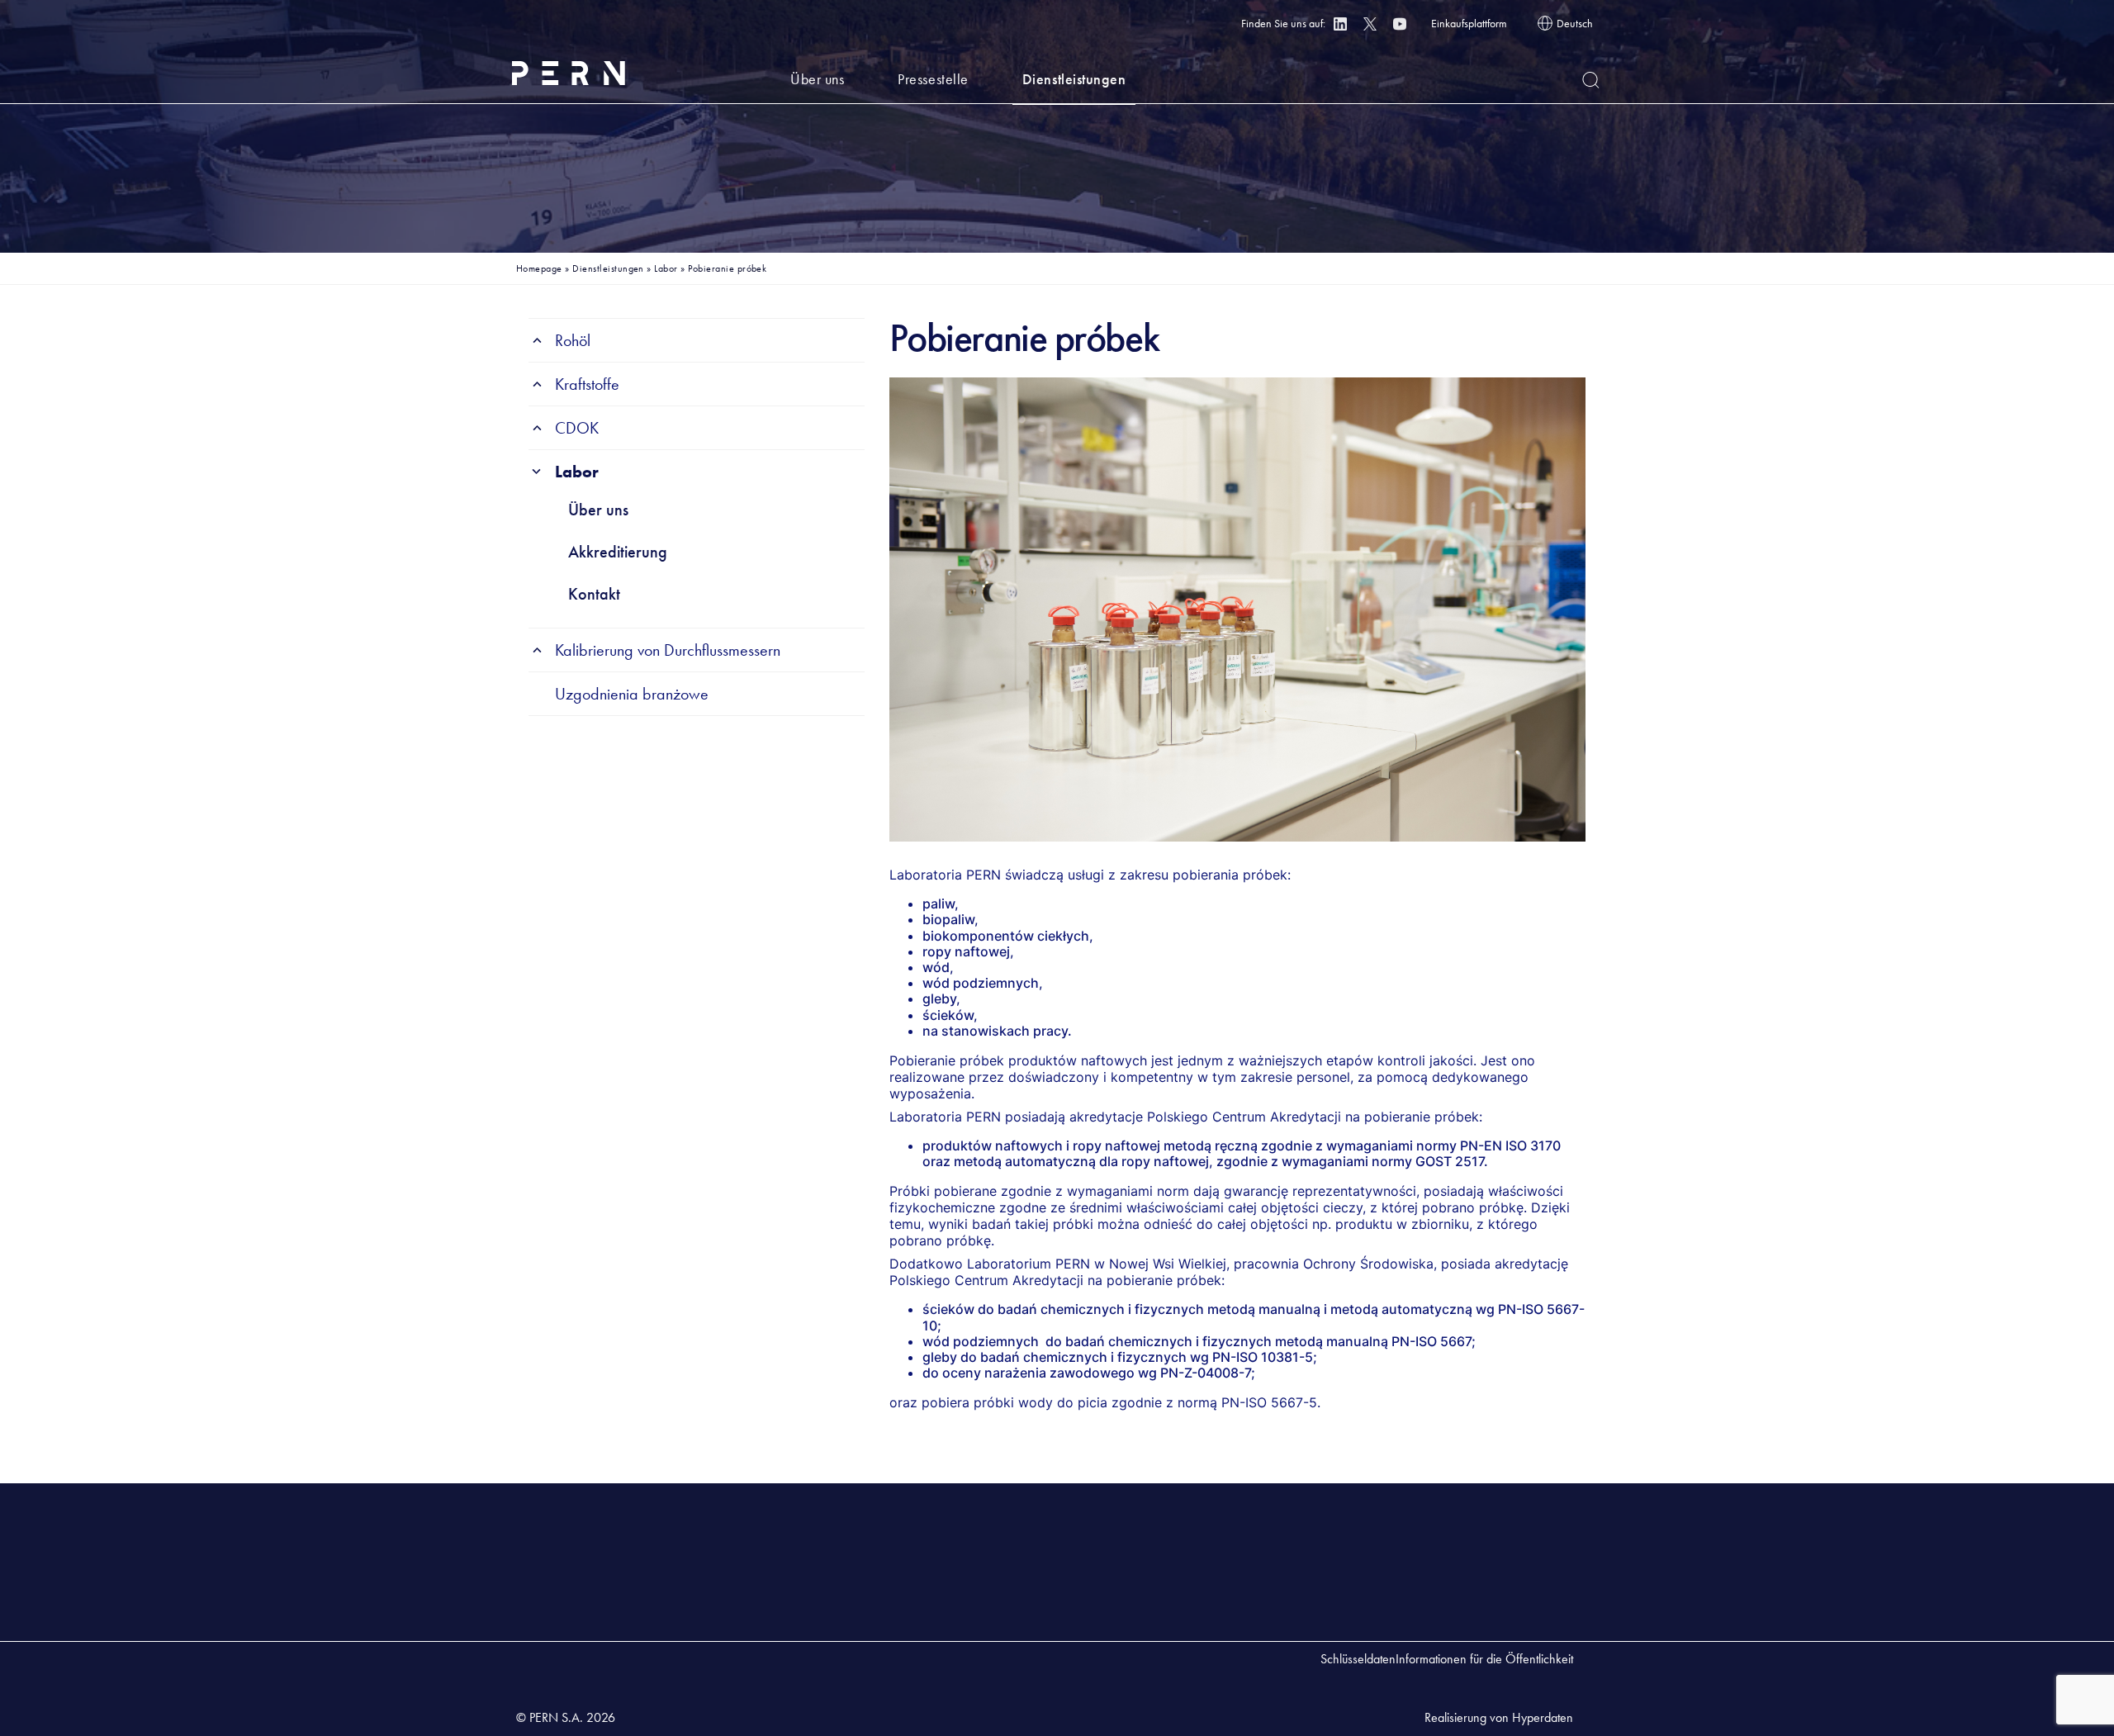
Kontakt (594, 594)
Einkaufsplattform (1469, 23)
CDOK (577, 428)
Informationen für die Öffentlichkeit (1484, 1659)
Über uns (817, 79)
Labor (666, 268)
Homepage (539, 268)
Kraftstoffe (587, 384)
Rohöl (573, 340)
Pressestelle (933, 79)
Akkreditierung (618, 552)
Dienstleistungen (1074, 79)
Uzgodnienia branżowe (632, 694)
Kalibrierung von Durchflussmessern (668, 650)
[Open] (1591, 80)
